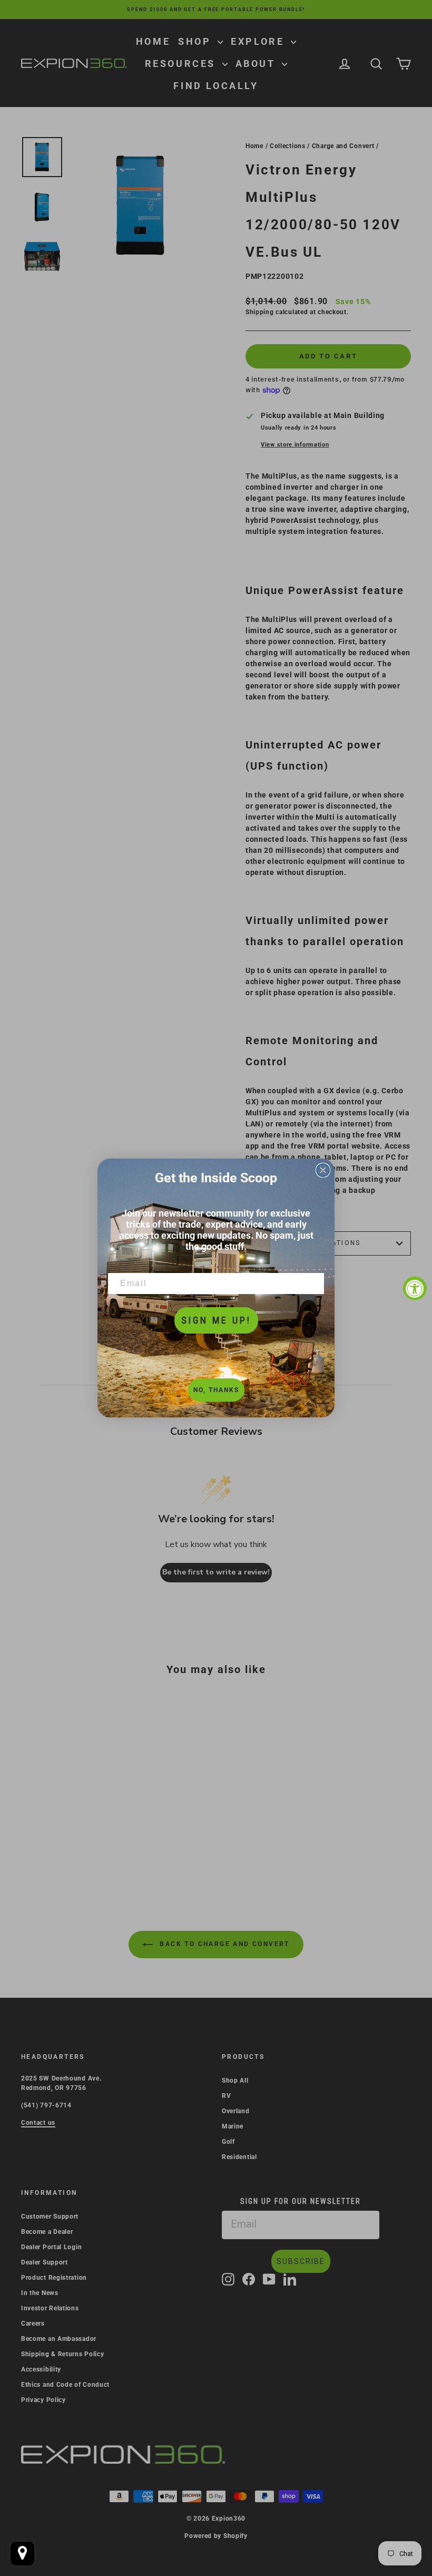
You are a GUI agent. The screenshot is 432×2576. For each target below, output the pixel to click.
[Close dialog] (323, 1170)
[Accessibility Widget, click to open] (415, 1288)
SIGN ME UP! (216, 1320)
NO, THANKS (216, 1390)
